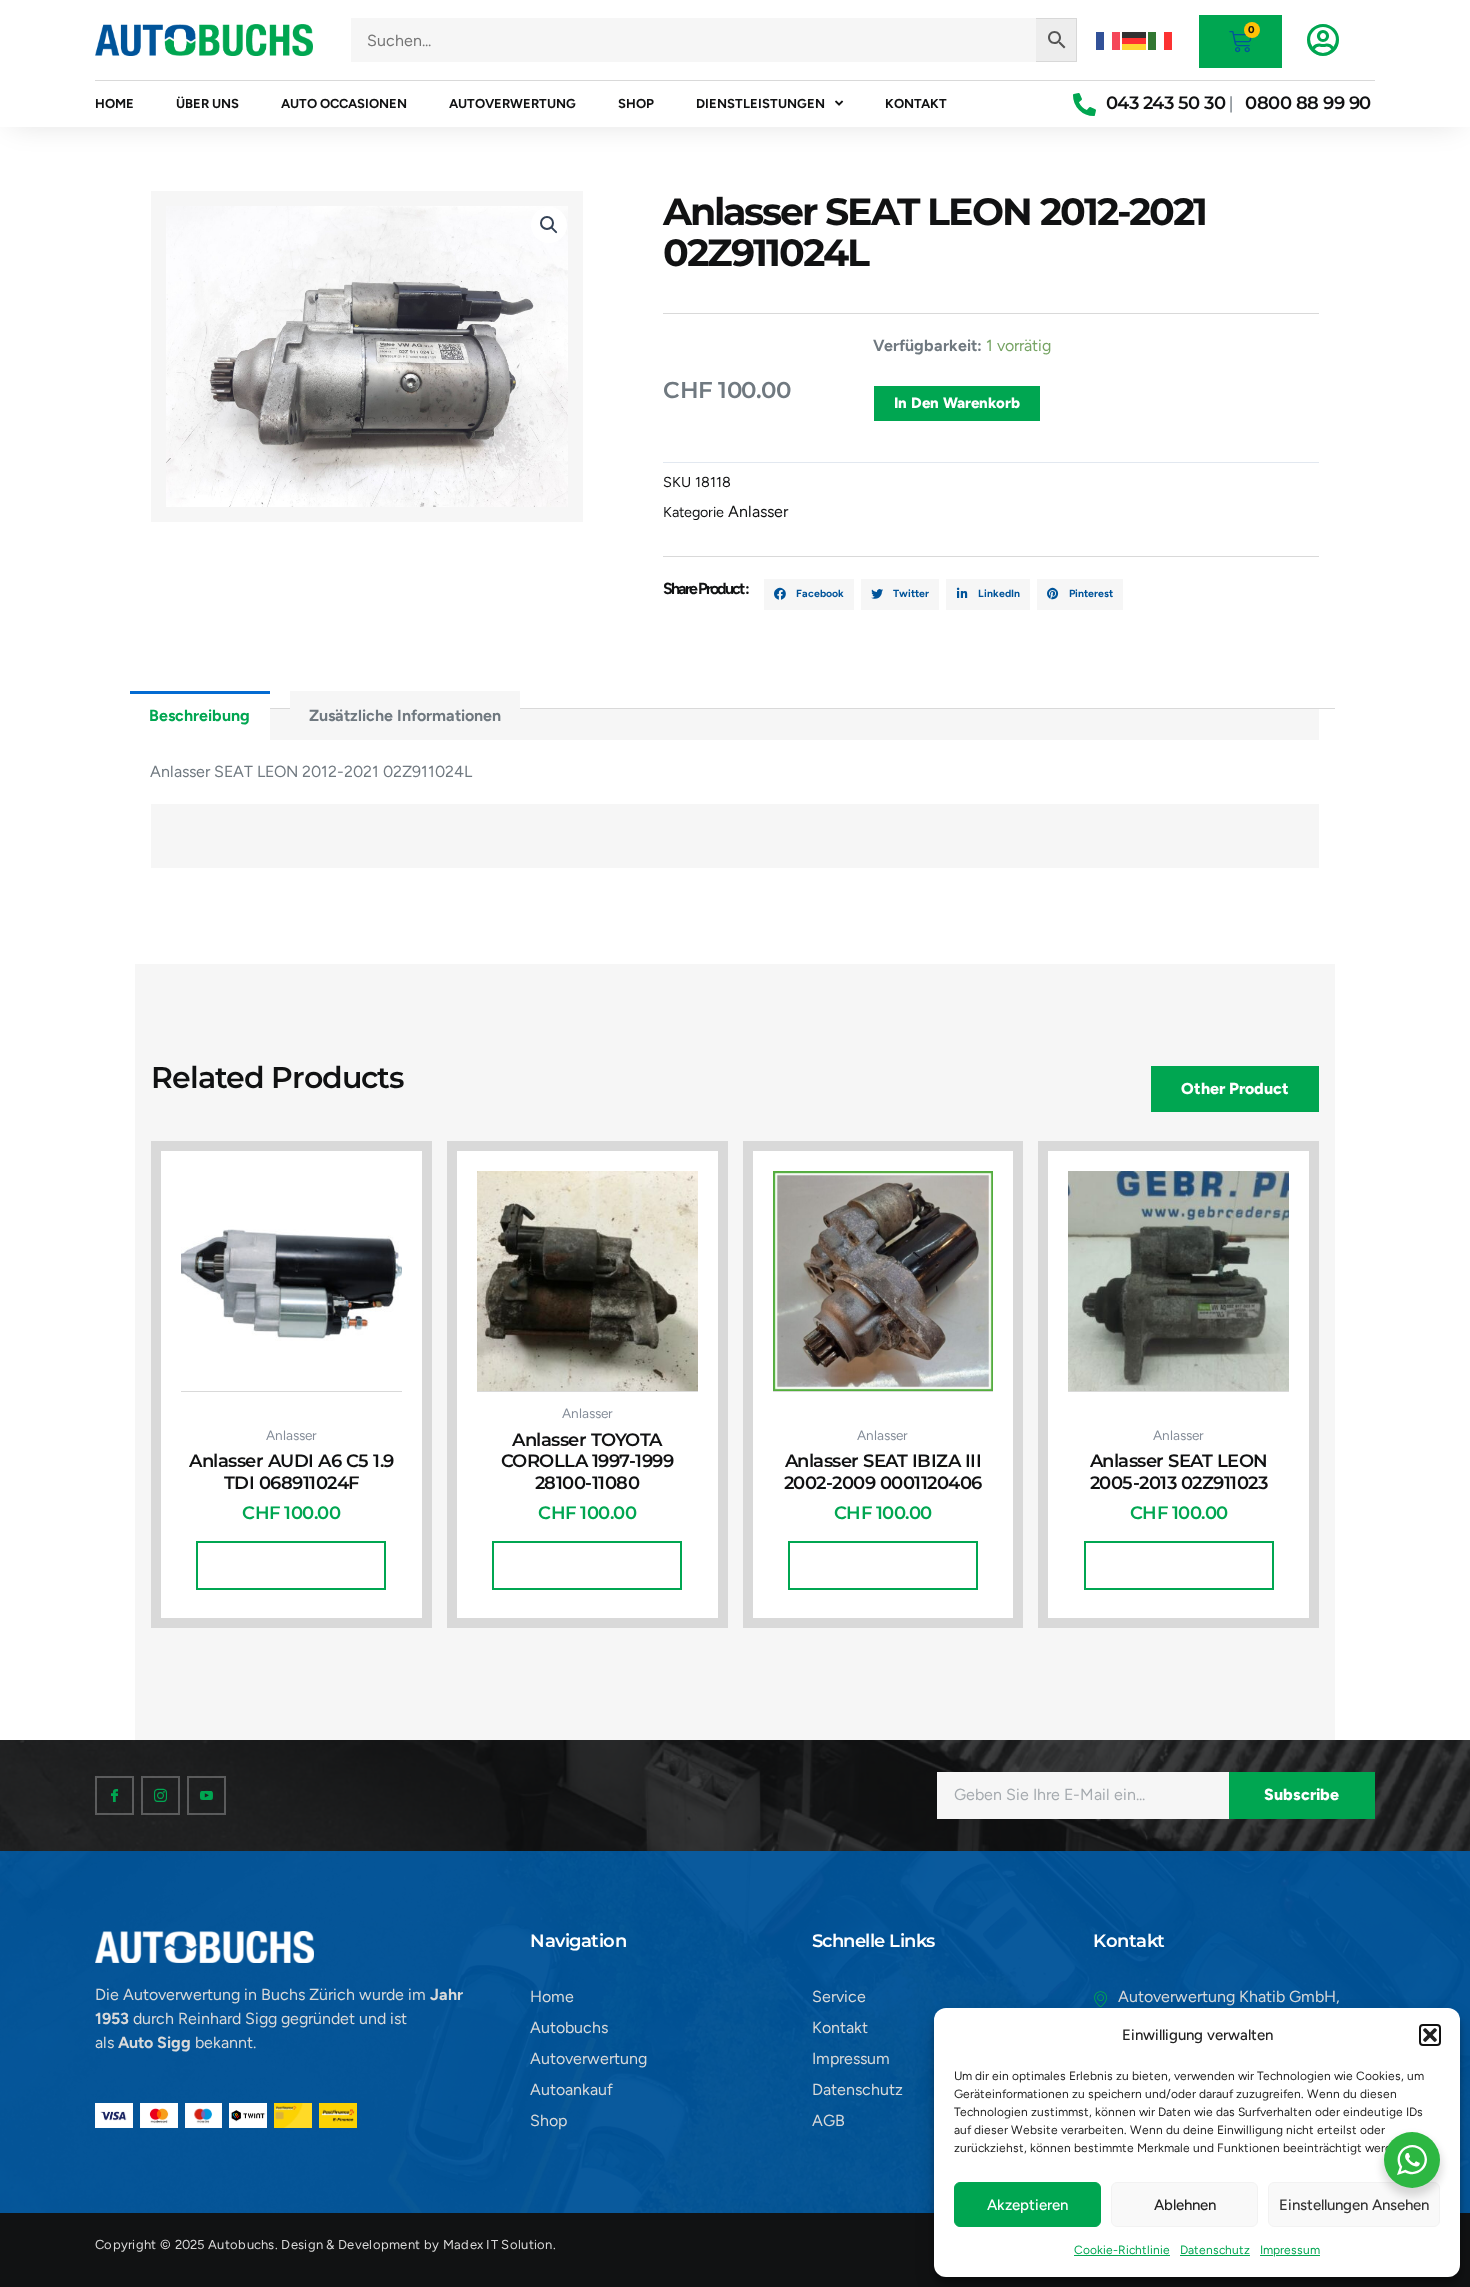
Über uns (207, 103)
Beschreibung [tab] (199, 715)
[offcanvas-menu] (1323, 40)
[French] (1109, 39)
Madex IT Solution (498, 2244)
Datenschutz (1215, 2250)
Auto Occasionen (344, 103)
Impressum (1290, 2250)
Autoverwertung (512, 103)
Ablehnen (1185, 2205)
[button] (1430, 2035)
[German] (1135, 39)
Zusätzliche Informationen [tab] (405, 715)
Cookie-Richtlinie (1122, 2250)
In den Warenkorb (957, 403)
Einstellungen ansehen (1354, 2205)
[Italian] (1161, 39)
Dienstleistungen (760, 103)
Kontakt (916, 103)
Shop (636, 103)
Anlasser (758, 511)
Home (114, 103)
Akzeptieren (1027, 2205)
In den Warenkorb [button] (291, 1565)
